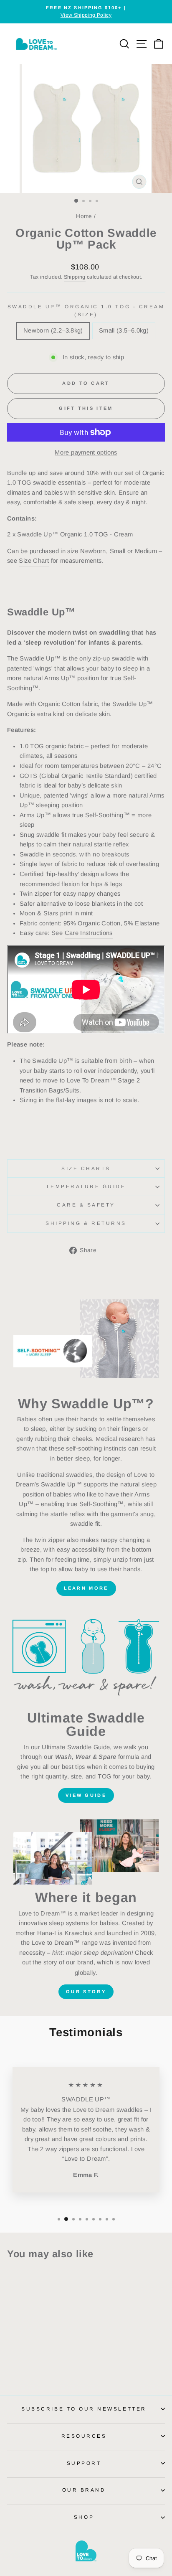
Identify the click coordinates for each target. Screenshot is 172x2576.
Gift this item (86, 408)
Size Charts (86, 1168)
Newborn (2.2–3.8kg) (53, 330)
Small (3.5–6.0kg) (124, 330)
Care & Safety (86, 1205)
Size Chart (34, 561)
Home (84, 216)
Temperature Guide (86, 1186)
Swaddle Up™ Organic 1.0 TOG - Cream (75, 534)
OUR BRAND (84, 2490)
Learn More (86, 1588)
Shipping (75, 277)
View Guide (86, 1795)
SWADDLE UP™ (86, 2099)
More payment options (86, 452)
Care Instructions (89, 933)
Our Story (86, 1992)
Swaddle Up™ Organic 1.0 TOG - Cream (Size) (86, 310)
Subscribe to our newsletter (84, 2409)
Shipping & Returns (86, 1223)
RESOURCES (84, 2436)
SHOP (84, 2517)
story (50, 1962)
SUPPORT (84, 2463)
